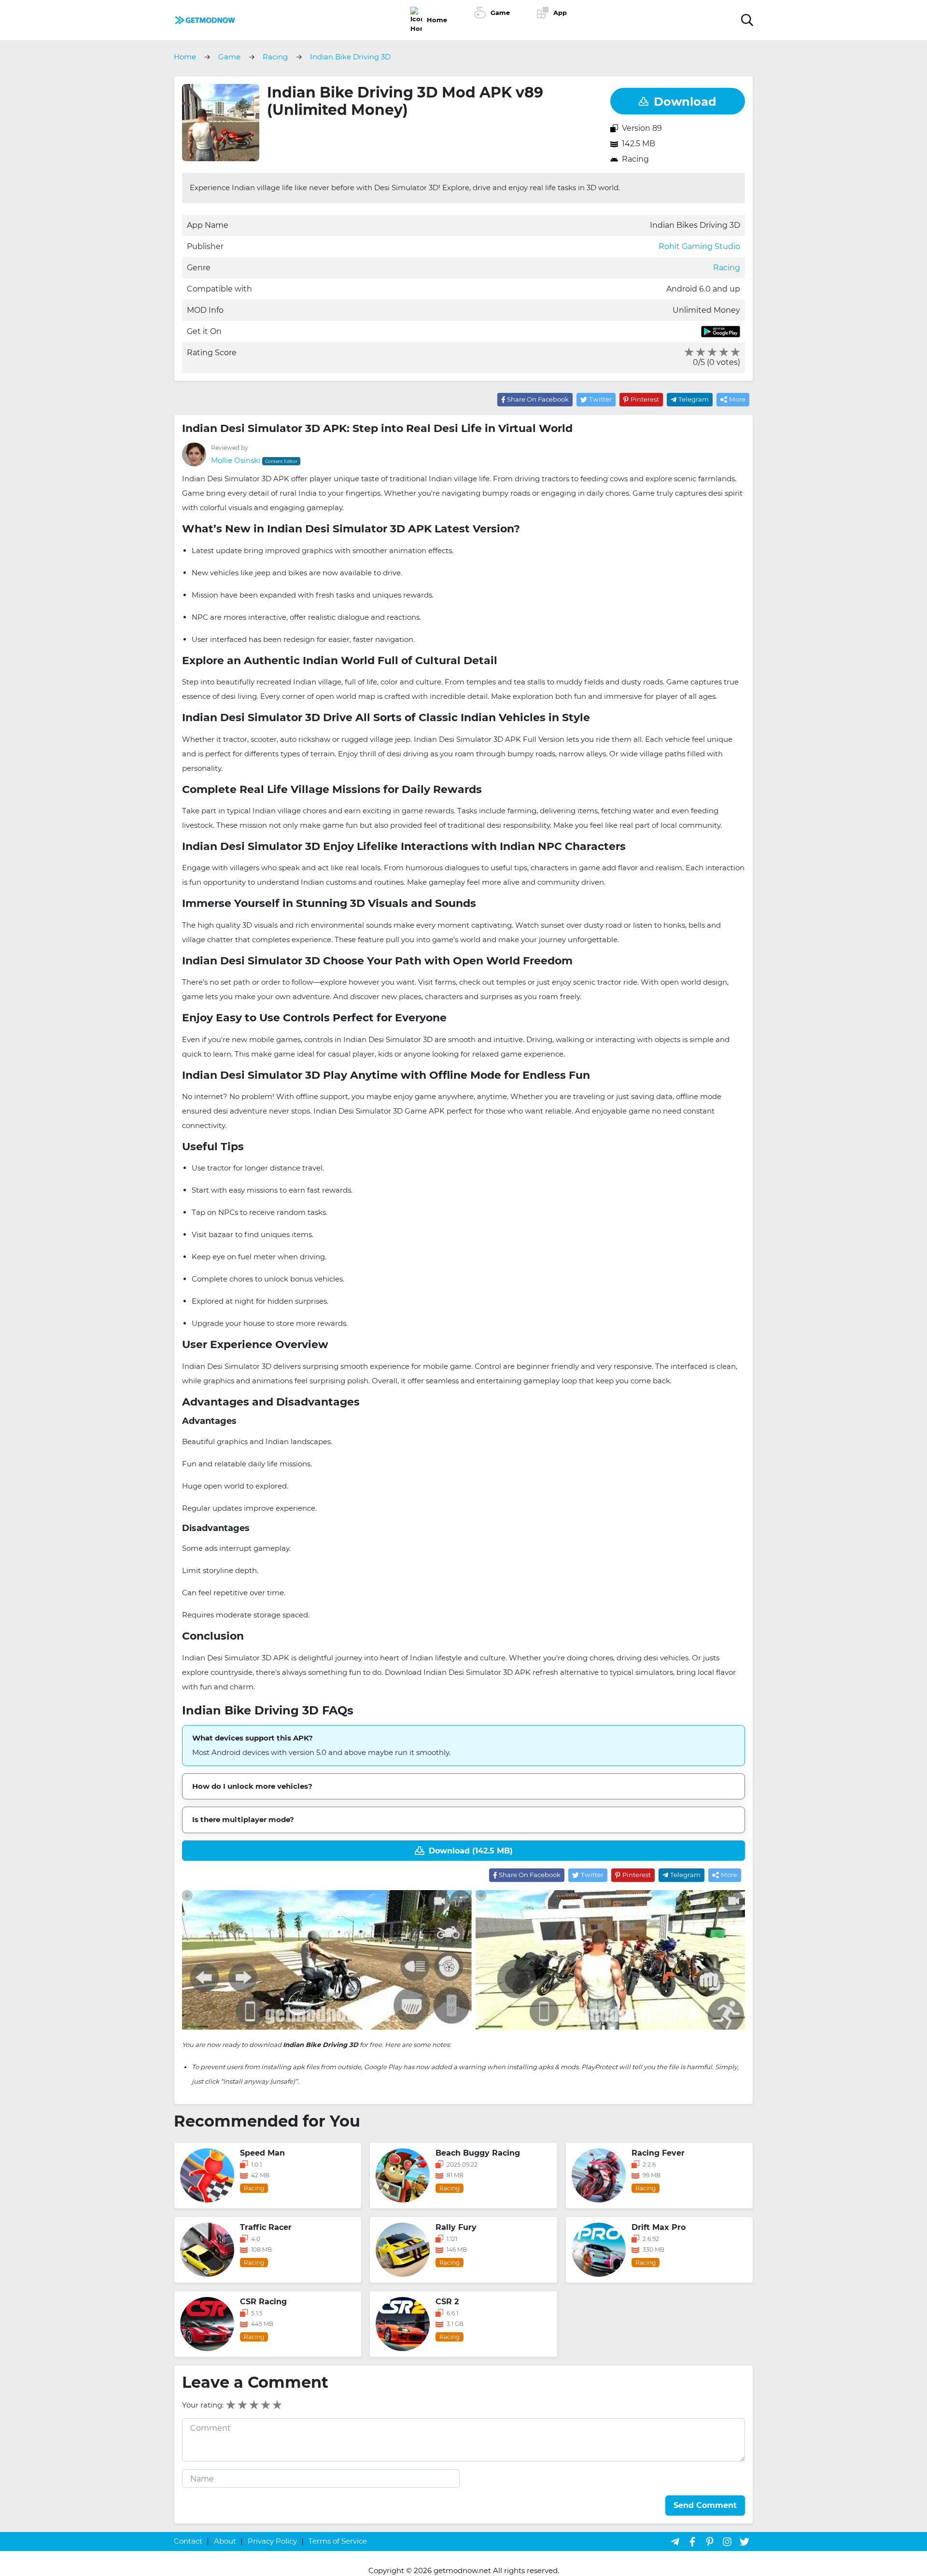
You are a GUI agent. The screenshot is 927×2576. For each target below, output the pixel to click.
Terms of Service (338, 2541)
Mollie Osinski (236, 460)
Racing (635, 159)
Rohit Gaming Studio (699, 246)
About (225, 2541)
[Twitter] (744, 2541)
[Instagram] (727, 2541)
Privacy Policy (272, 2541)
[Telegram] (675, 2541)
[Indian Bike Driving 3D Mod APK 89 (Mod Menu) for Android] (205, 19)
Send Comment (705, 2505)
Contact (188, 2541)
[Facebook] (692, 2541)
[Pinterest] (710, 2541)
